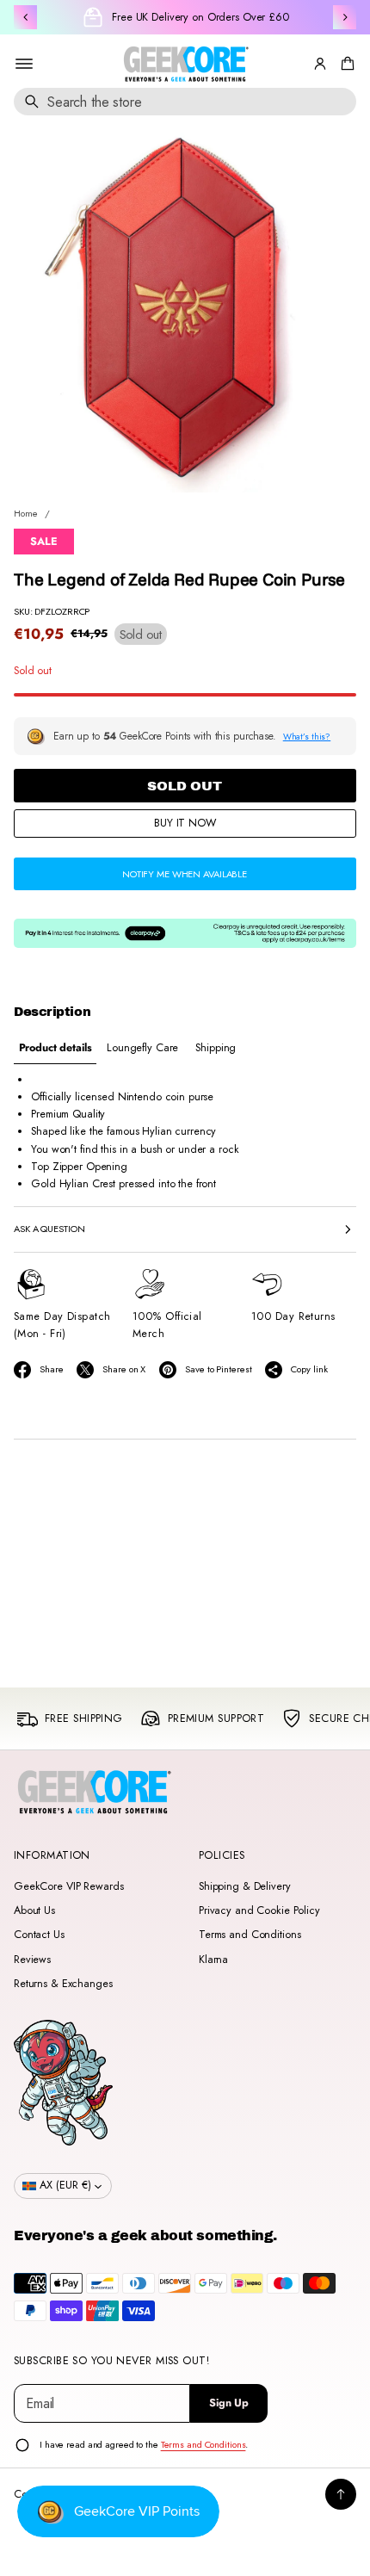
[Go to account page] (320, 64)
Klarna (213, 1960)
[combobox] (185, 102)
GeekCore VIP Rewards (68, 1886)
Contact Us (39, 1935)
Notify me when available (185, 874)
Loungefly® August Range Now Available (200, 17)
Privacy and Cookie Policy (259, 1910)
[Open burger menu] (24, 64)
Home (26, 513)
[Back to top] (341, 2494)
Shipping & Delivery (245, 1886)
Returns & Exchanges (63, 1984)
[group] (55, 1048)
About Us (34, 1910)
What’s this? (307, 737)
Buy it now (185, 823)
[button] (345, 64)
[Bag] (345, 64)
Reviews (32, 1960)
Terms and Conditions (250, 1935)
